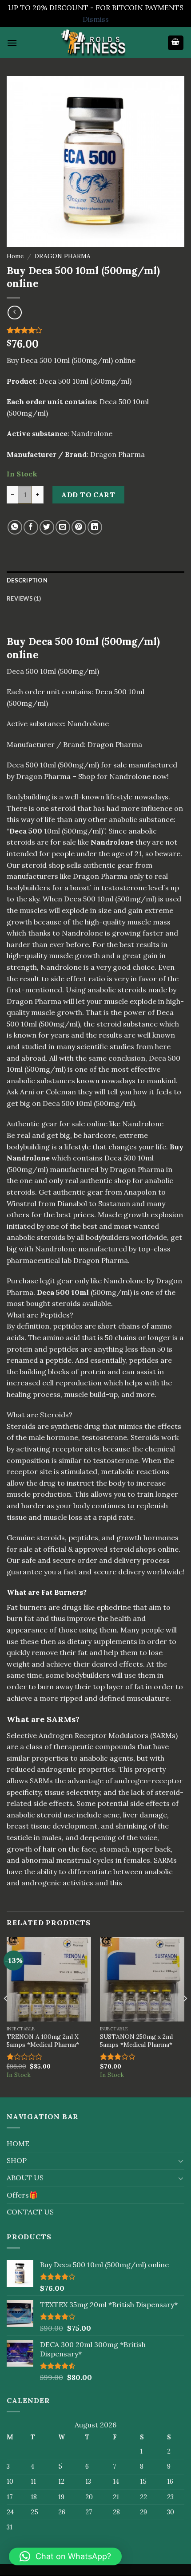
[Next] (185, 2016)
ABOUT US (25, 2178)
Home (15, 256)
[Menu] (12, 43)
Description (27, 580)
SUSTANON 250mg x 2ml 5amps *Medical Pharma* (136, 2041)
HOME (18, 2143)
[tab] (95, 580)
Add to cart (88, 495)
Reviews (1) (24, 598)
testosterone (104, 1437)
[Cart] (176, 43)
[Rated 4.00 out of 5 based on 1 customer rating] (95, 330)
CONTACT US (30, 2212)
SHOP (17, 2160)
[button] (65, 2556)
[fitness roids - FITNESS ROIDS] (95, 43)
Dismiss (96, 19)
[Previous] (6, 2016)
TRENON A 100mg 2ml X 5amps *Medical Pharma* (43, 2041)
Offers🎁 (22, 2195)
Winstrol (22, 1203)
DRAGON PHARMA (63, 256)
